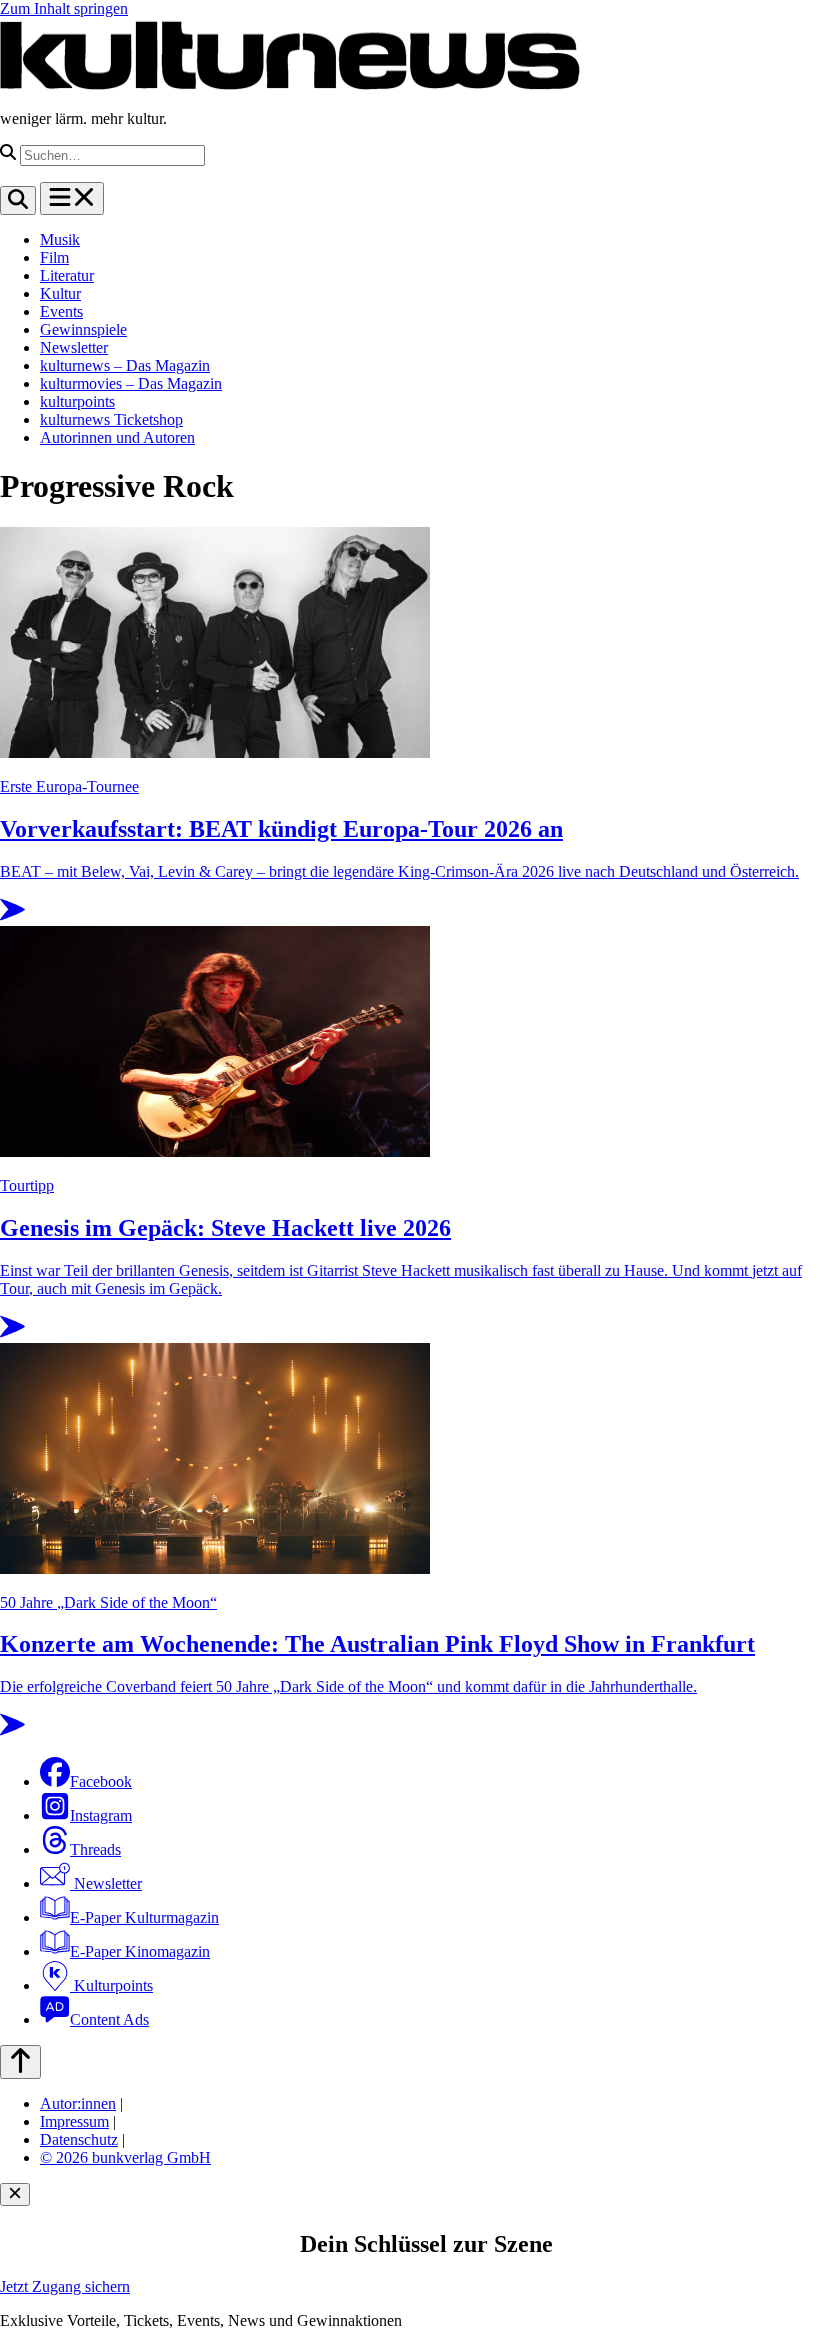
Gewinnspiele (83, 329)
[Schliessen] (15, 2194)
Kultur (60, 293)
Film (54, 257)
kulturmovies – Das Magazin (131, 383)
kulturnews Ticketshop (111, 419)
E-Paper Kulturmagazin (144, 1917)
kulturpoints (77, 401)
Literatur (67, 275)
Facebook (101, 1781)
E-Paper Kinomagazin (140, 1951)
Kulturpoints (111, 1985)
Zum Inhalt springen (64, 8)
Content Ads (109, 2019)
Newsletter (74, 347)
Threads (95, 1849)
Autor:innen (78, 2103)
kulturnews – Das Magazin (125, 365)
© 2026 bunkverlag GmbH (125, 2157)
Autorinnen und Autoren (117, 437)
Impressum (74, 2121)
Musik (60, 239)
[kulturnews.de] (290, 84)
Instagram (101, 1815)
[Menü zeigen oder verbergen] (72, 198)
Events (61, 311)
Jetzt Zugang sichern (65, 2286)
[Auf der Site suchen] (18, 200)
